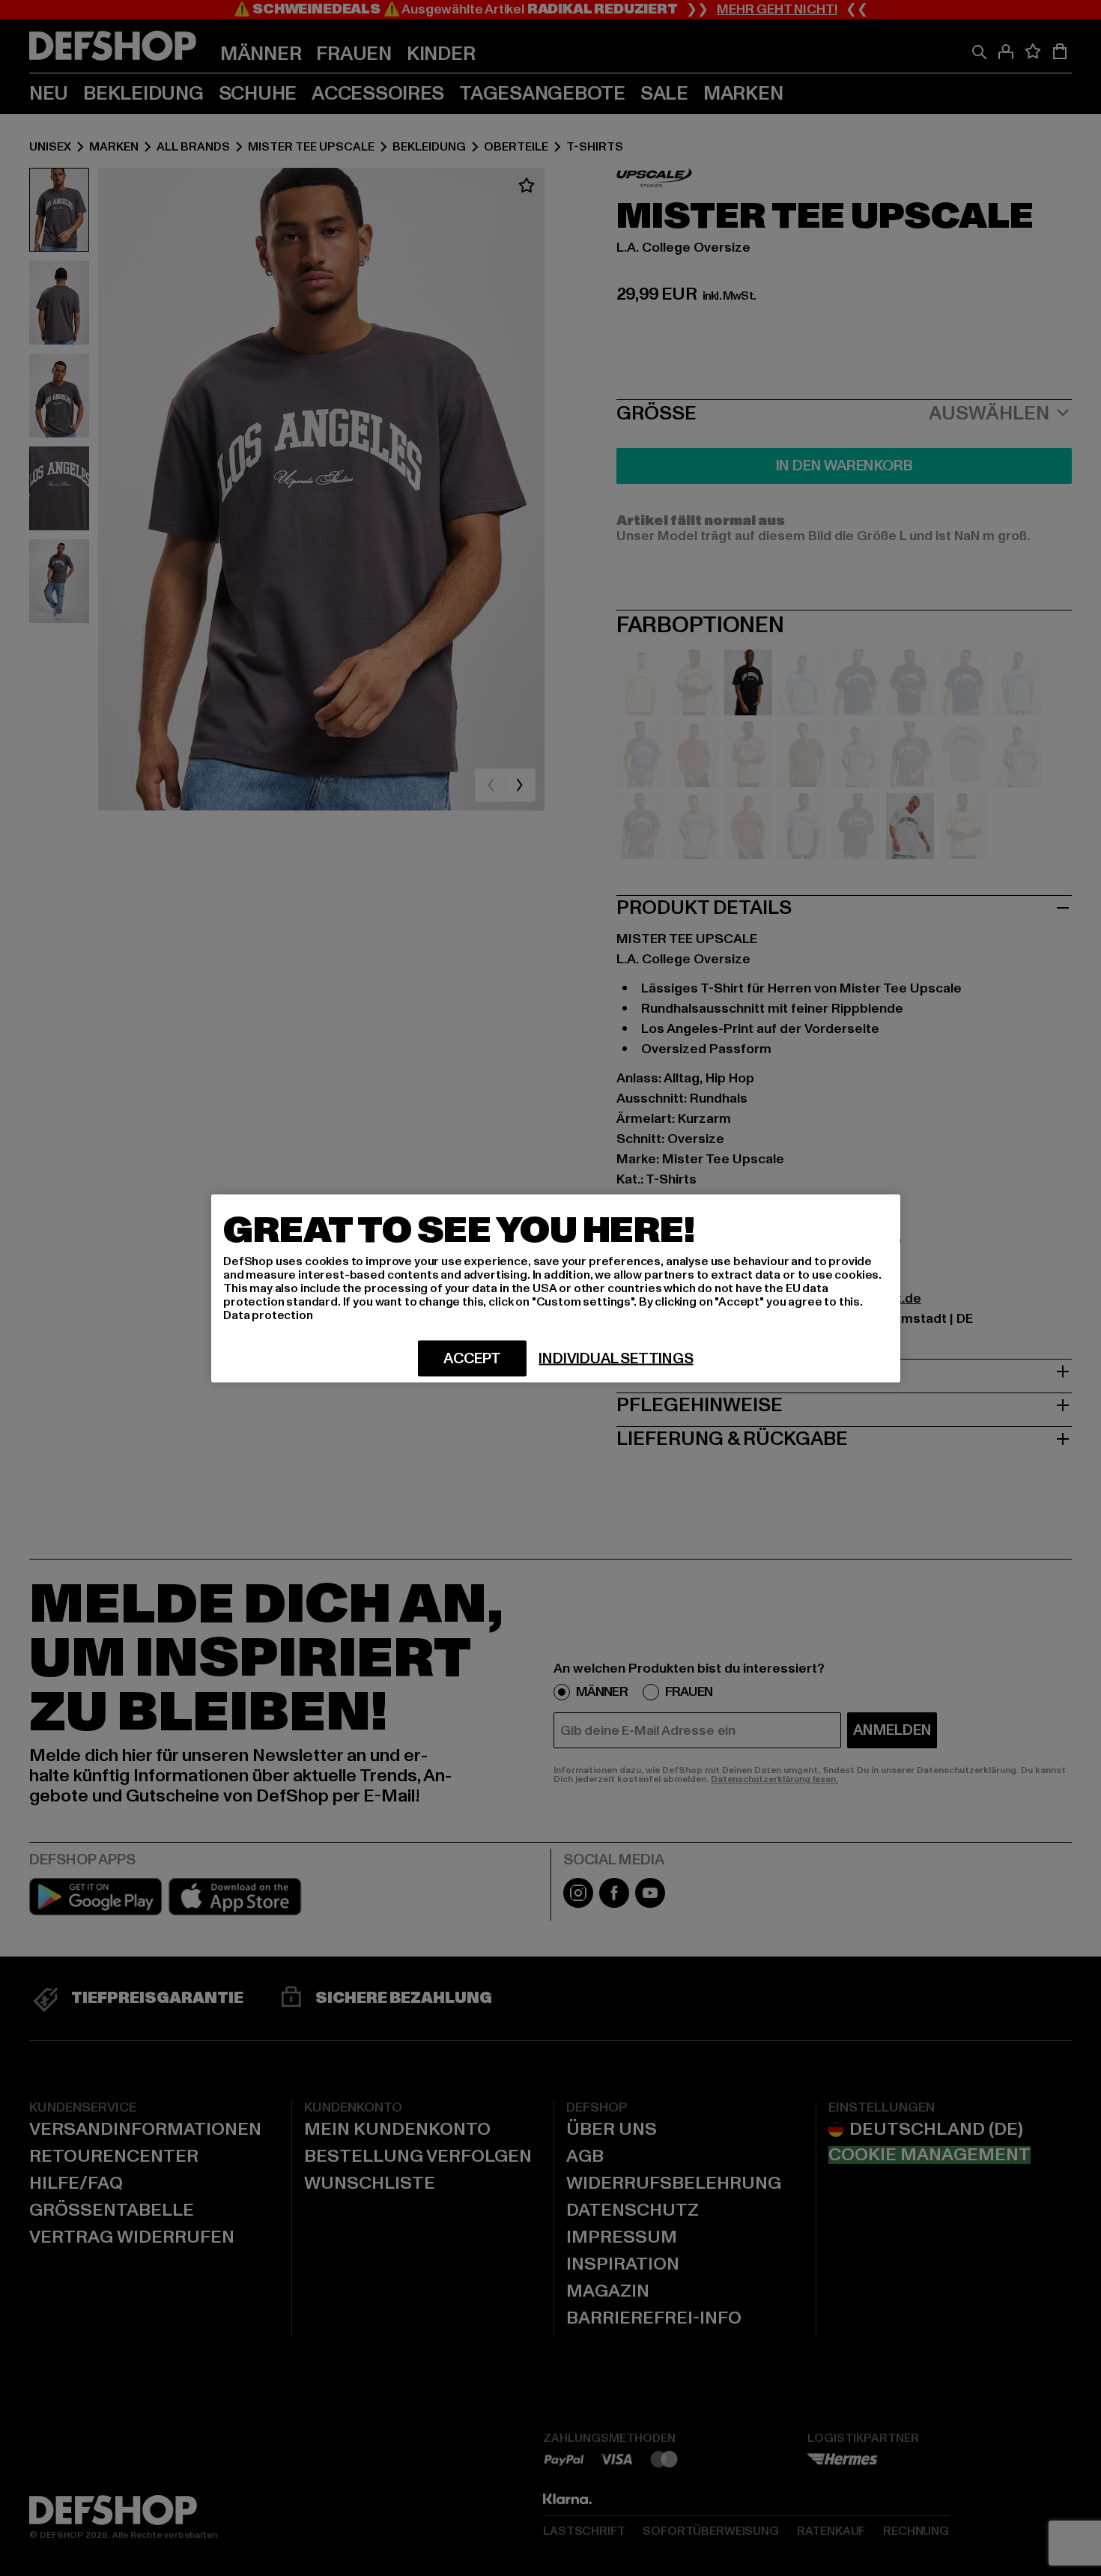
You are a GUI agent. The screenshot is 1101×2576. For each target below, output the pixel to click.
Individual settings (616, 1358)
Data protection (268, 1315)
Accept (472, 1358)
